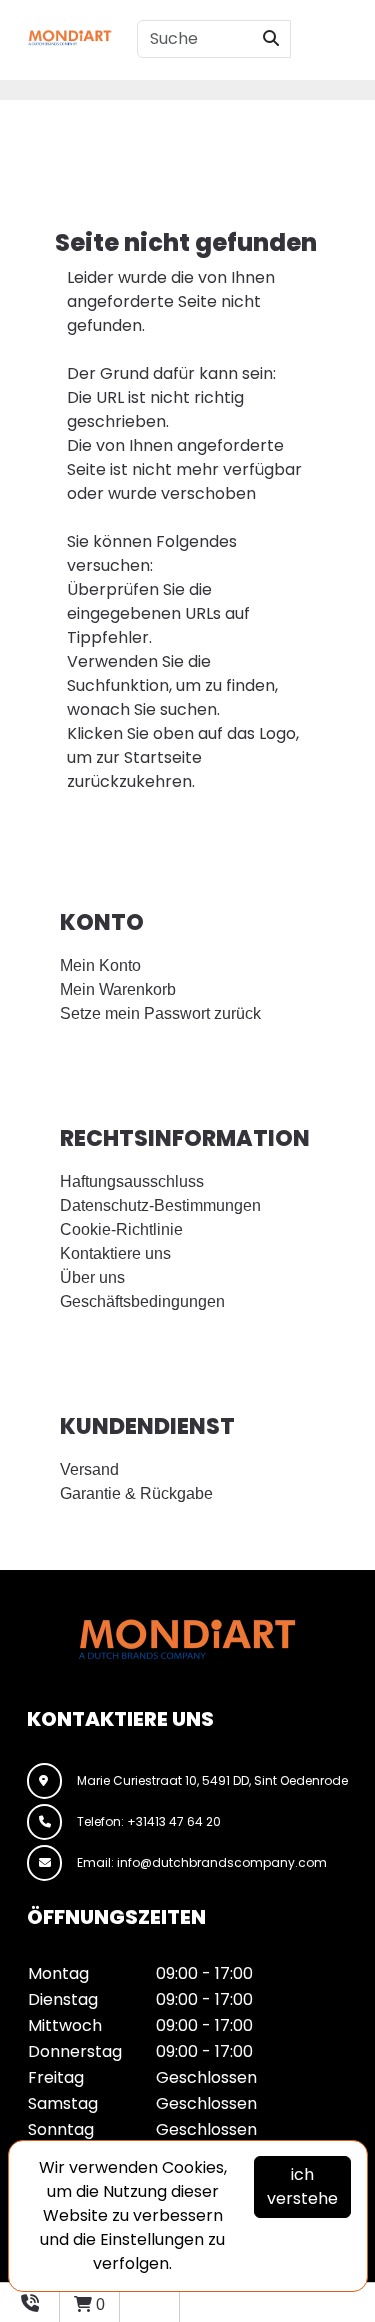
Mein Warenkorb (118, 989)
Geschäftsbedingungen (142, 1301)
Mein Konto (100, 965)
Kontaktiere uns (115, 1253)
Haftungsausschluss (132, 1181)
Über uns (92, 1277)
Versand (89, 1469)
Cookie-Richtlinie (121, 1229)
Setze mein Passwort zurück (160, 1013)
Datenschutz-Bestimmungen (160, 1205)
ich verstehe (302, 2186)
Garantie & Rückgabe (136, 1493)
